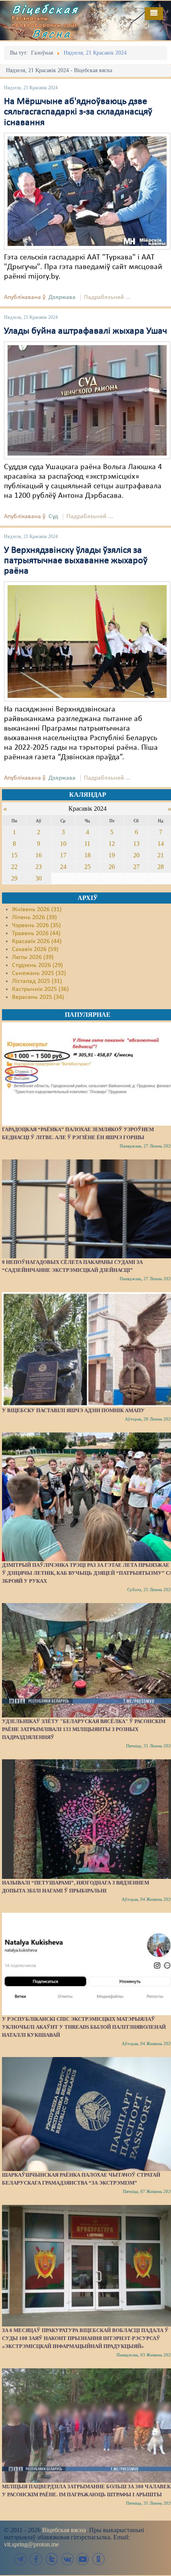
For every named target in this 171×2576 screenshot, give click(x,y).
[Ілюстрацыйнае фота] (87, 191)
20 (136, 855)
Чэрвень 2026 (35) (36, 925)
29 (14, 878)
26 (112, 867)
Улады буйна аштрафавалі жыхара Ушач (85, 331)
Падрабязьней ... (107, 297)
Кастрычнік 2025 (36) (40, 989)
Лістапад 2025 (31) (37, 981)
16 (39, 855)
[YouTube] (83, 2559)
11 (87, 844)
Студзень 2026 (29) (37, 965)
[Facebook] (36, 2559)
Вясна (52, 33)
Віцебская (45, 9)
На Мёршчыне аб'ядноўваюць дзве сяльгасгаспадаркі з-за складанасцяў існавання (78, 112)
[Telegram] (21, 2559)
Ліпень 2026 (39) (34, 918)
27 (136, 867)
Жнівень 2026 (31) (37, 910)
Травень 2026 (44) (36, 933)
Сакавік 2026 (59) (35, 949)
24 (63, 867)
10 (63, 844)
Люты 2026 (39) (33, 957)
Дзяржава (62, 297)
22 (14, 867)
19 (112, 855)
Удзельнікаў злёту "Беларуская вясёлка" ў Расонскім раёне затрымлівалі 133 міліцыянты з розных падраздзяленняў (84, 1729)
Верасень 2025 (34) (38, 997)
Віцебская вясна (64, 2530)
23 (39, 867)
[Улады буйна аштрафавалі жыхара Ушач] (87, 400)
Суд (53, 517)
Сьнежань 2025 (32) (39, 973)
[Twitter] (52, 2559)
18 (87, 855)
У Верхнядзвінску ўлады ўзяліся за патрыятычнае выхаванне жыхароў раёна (76, 561)
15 (14, 855)
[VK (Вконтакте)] (67, 2559)
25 (87, 867)
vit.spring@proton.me (31, 2544)
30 (39, 878)
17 (63, 855)
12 (112, 844)
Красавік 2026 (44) (37, 941)
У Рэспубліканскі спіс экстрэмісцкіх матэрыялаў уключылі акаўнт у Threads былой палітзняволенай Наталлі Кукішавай (84, 2027)
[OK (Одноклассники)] (98, 2559)
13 (136, 844)
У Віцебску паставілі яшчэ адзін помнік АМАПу (73, 1410)
